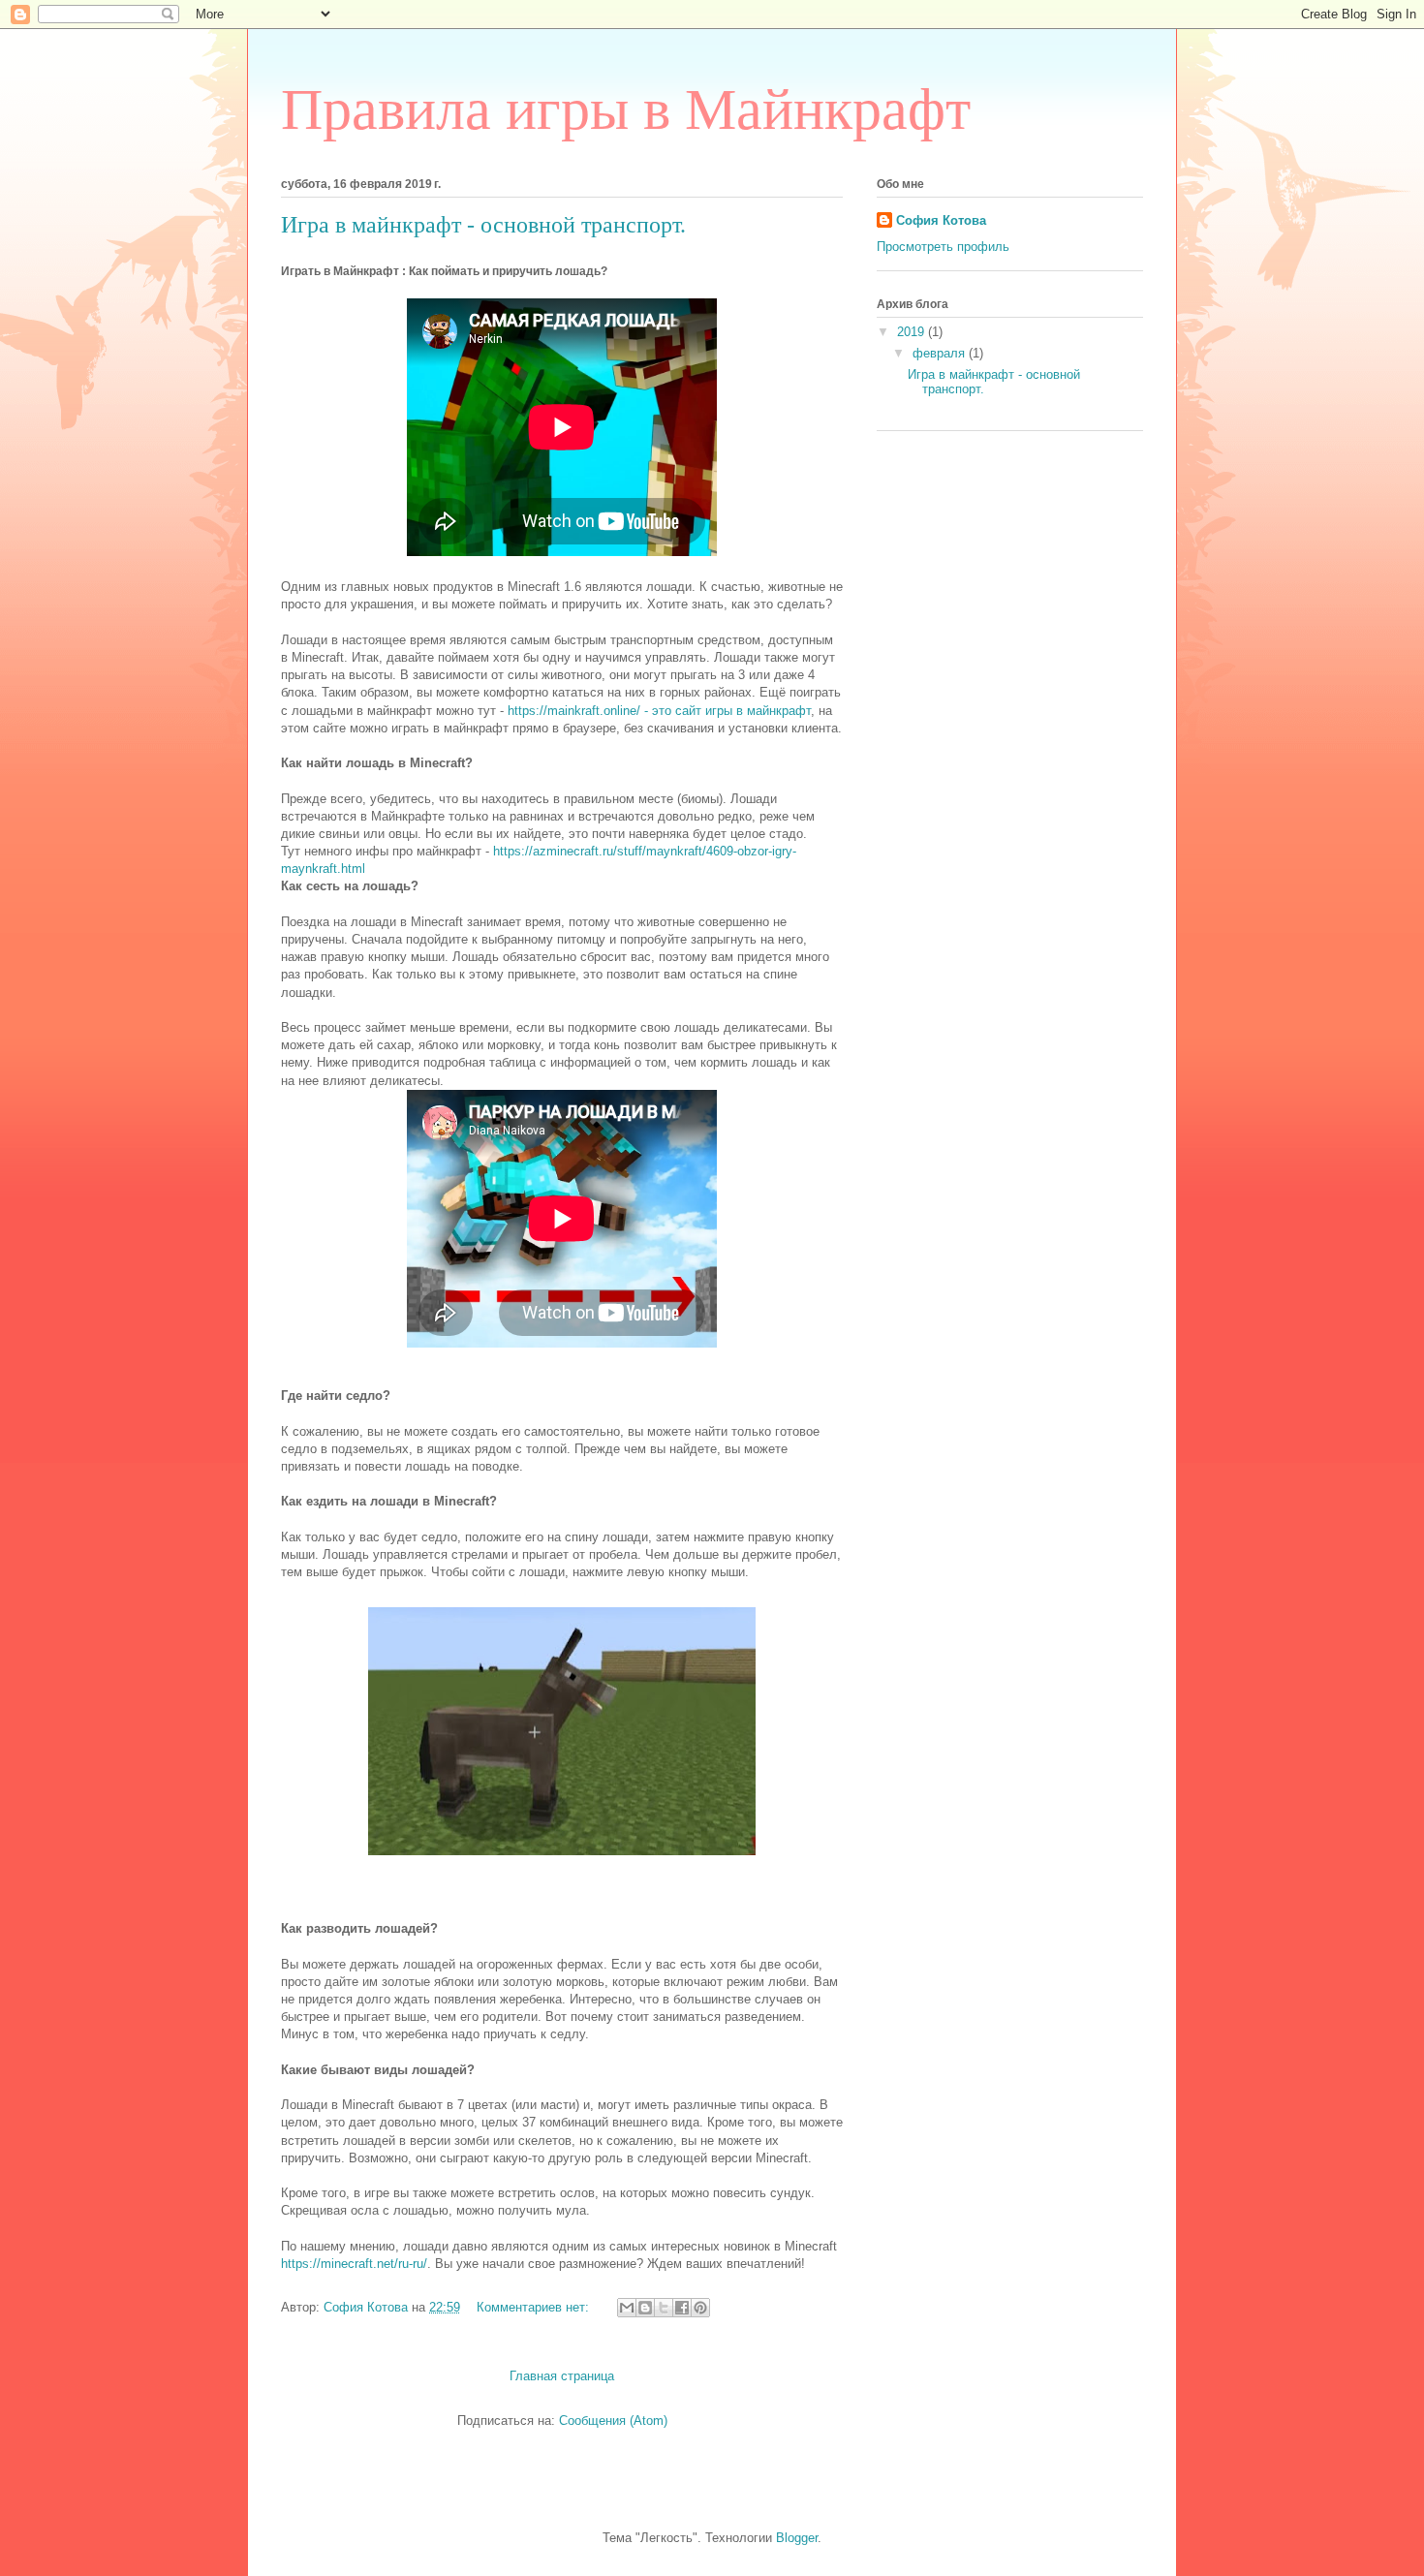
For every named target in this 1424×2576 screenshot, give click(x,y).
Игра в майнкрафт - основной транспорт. (483, 225)
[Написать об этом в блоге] (645, 2308)
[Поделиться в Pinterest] (700, 2308)
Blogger (797, 2538)
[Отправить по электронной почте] (627, 2308)
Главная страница (562, 2376)
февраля (941, 353)
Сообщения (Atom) (613, 2421)
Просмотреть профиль (943, 247)
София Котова (941, 220)
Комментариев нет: (535, 2307)
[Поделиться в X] (664, 2308)
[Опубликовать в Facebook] (682, 2308)
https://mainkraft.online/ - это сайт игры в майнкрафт (659, 711)
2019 (913, 332)
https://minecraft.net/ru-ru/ (354, 2264)
